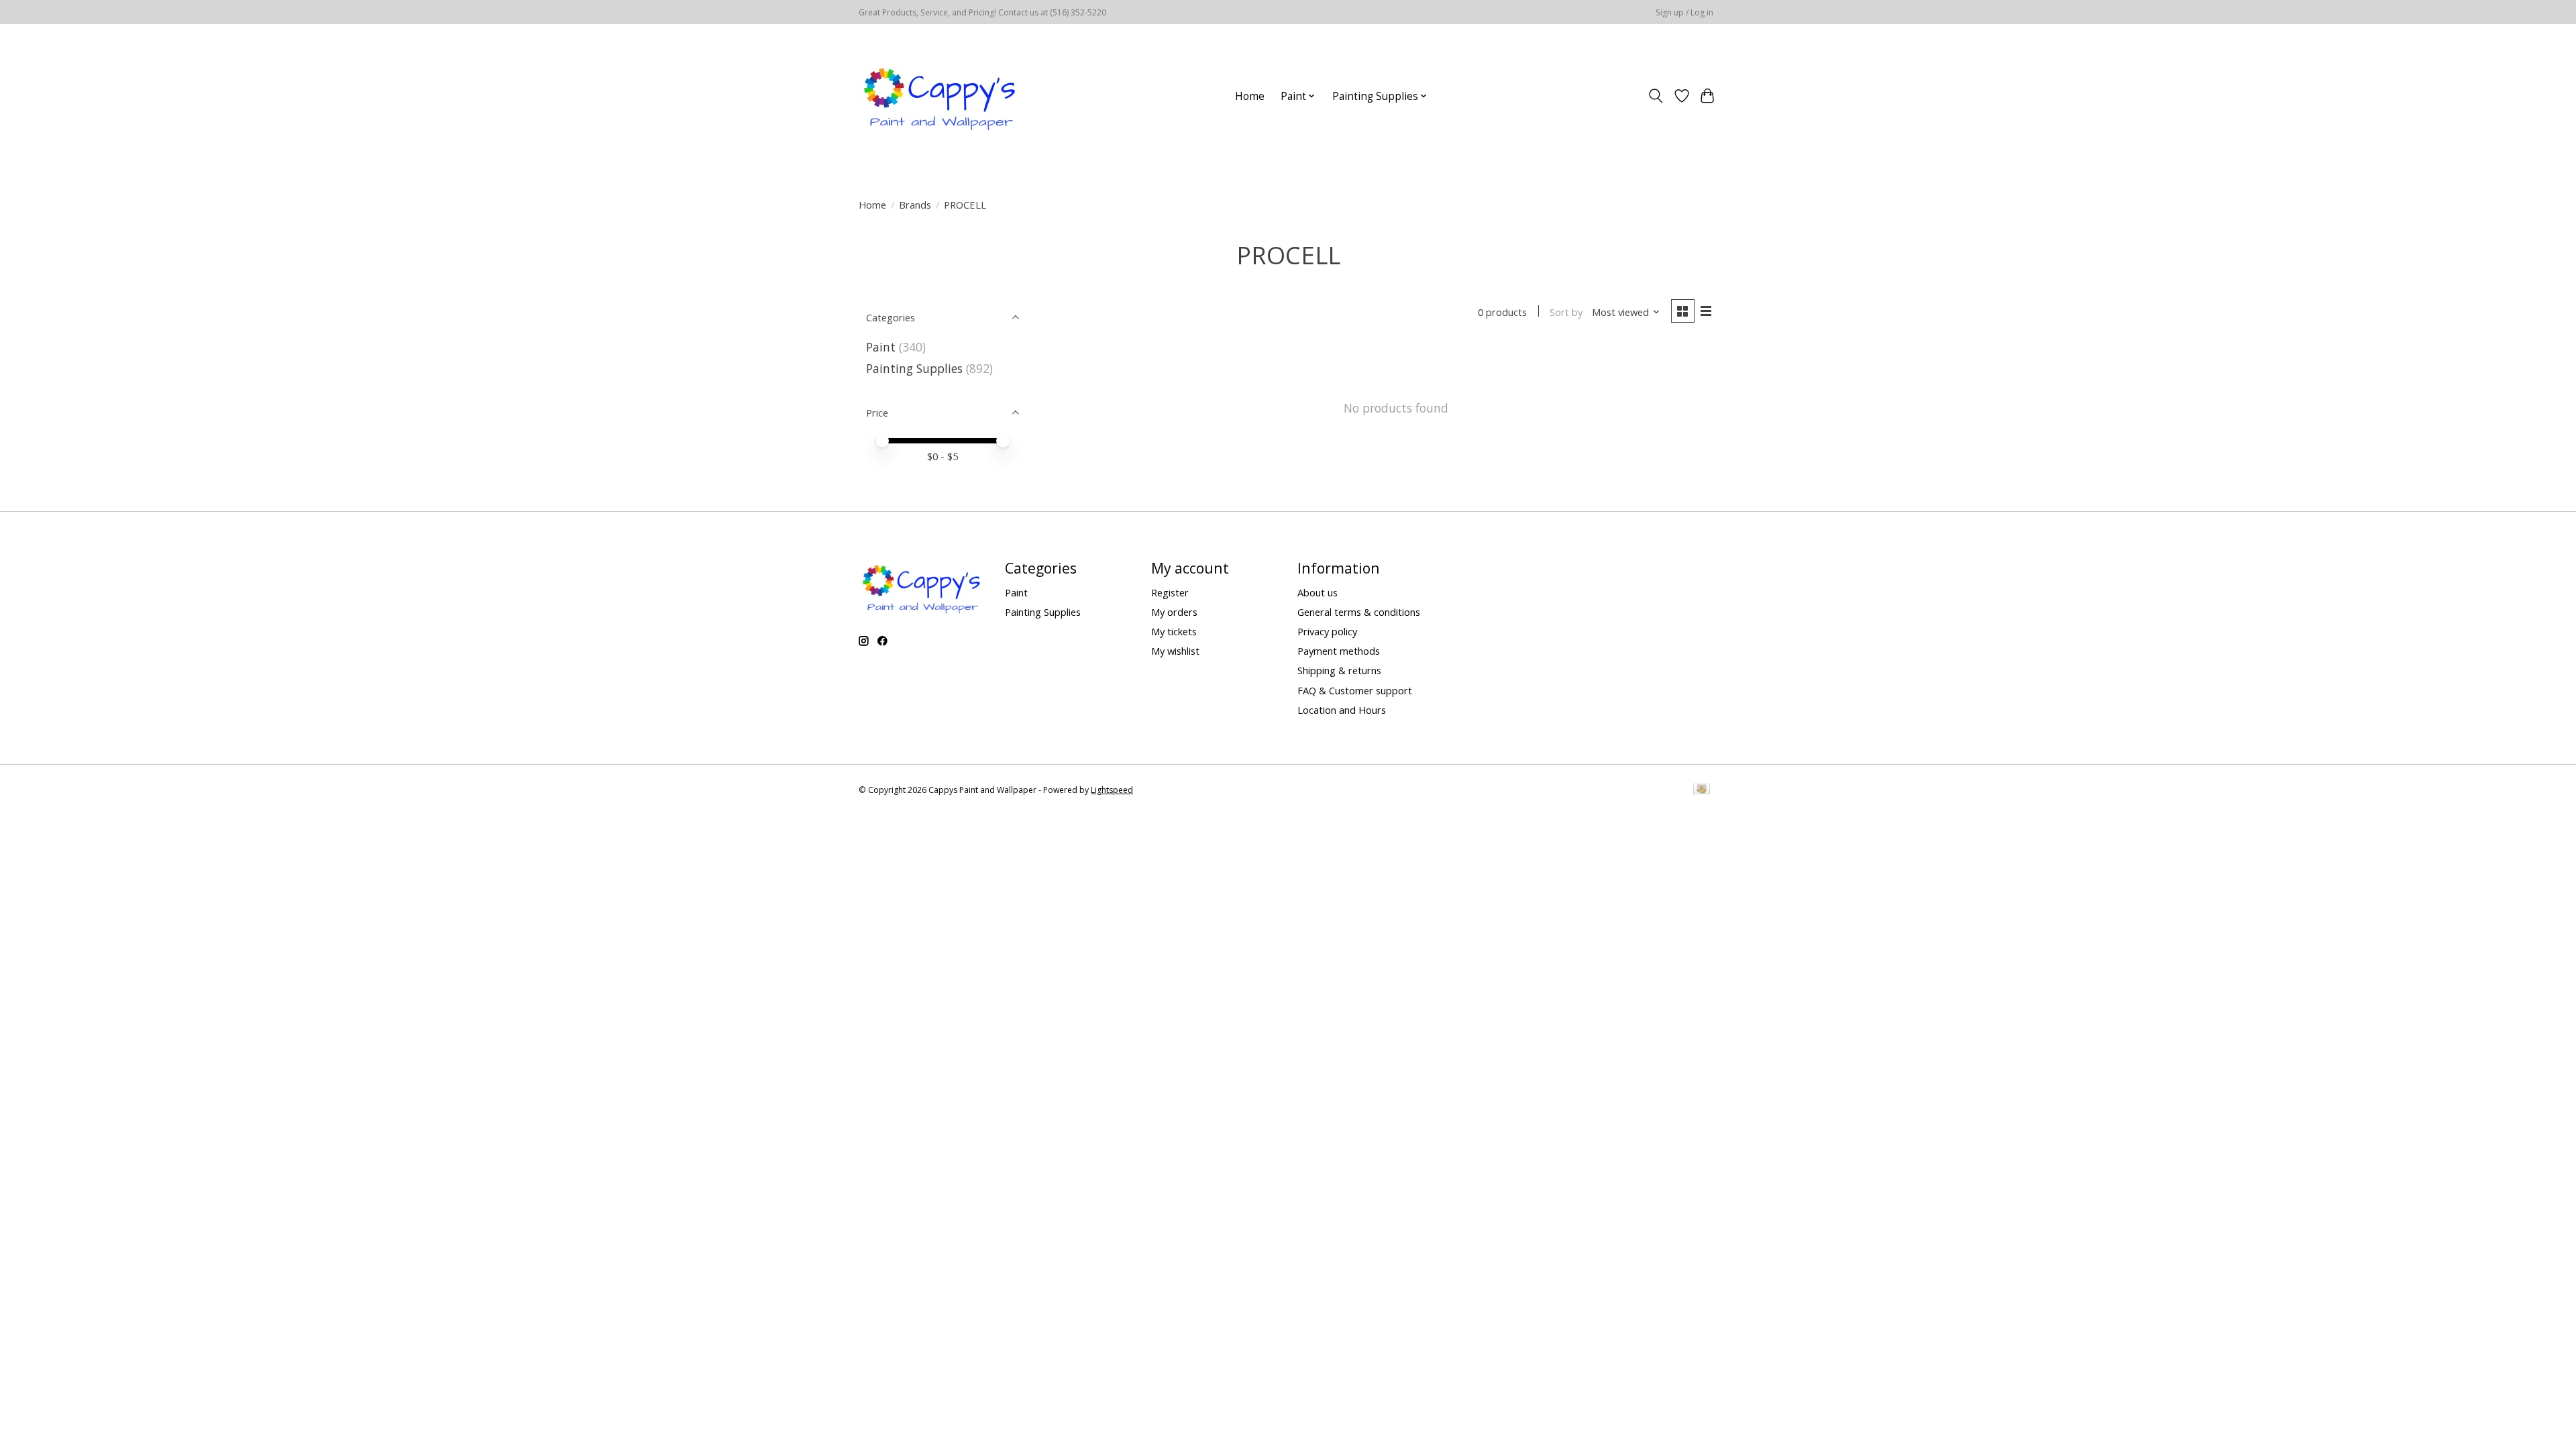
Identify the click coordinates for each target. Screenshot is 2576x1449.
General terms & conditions (1359, 612)
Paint (881, 347)
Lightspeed (1112, 790)
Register (1170, 592)
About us (1318, 592)
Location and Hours (1342, 710)
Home (1250, 96)
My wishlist (1175, 651)
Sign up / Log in (1684, 12)
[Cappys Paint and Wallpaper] (941, 96)
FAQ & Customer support (1355, 690)
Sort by (1566, 312)
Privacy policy (1327, 631)
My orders (1174, 612)
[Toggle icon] (1656, 96)
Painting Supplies (914, 368)
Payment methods (1339, 651)
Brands (915, 205)
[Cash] (1702, 790)
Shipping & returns (1339, 670)
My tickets (1174, 631)
